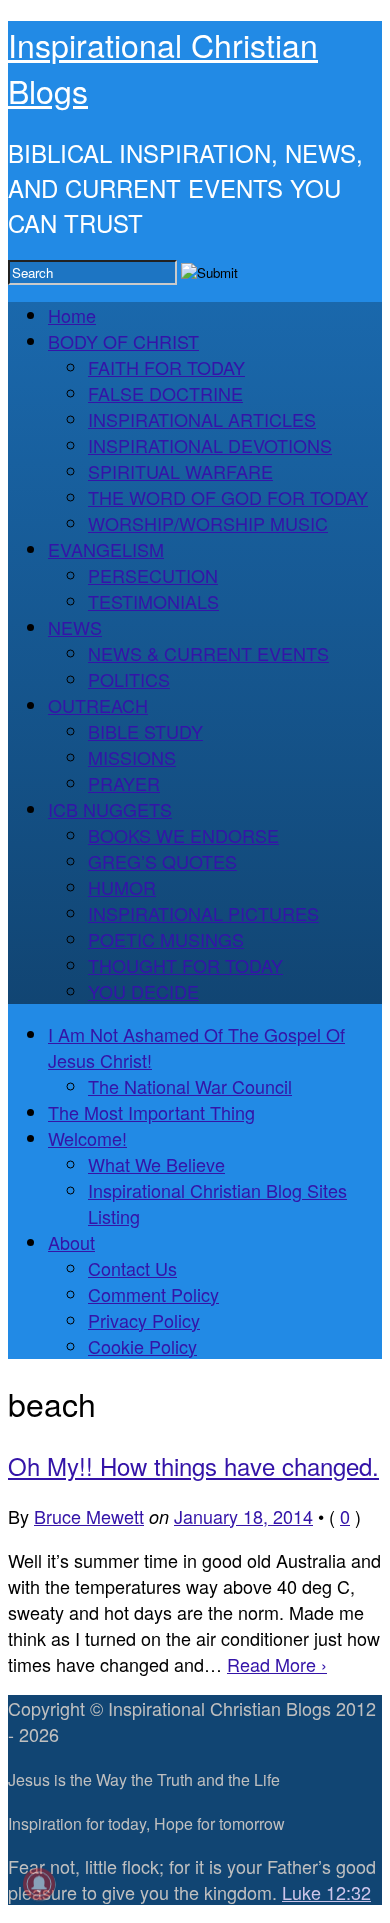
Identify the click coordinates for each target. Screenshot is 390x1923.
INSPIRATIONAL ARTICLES (202, 419)
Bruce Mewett (89, 1516)
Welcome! (87, 1138)
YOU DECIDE (143, 991)
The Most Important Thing (151, 1112)
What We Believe (156, 1164)
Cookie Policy (142, 1346)
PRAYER (124, 783)
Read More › (277, 1664)
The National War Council (190, 1086)
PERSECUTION (153, 575)
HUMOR (122, 887)
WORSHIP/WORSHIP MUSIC (208, 523)
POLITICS (129, 679)
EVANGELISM (106, 549)
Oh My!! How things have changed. (193, 1465)
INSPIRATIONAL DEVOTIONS (210, 445)
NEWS (75, 627)
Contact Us (132, 1268)
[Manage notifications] (39, 1884)
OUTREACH (98, 705)
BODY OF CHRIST (123, 341)
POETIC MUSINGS (166, 939)
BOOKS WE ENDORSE (183, 835)
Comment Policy (153, 1294)
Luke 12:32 (326, 1892)
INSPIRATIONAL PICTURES (203, 913)
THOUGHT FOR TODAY (185, 965)
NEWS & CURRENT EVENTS (208, 653)
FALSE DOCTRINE (165, 393)
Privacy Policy (144, 1320)
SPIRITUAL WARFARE (180, 471)
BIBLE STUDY (145, 731)
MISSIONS (132, 757)
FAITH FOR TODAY (166, 367)
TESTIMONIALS (153, 601)
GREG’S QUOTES (162, 861)
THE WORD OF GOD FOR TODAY (228, 497)
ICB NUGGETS (110, 809)
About (71, 1242)
